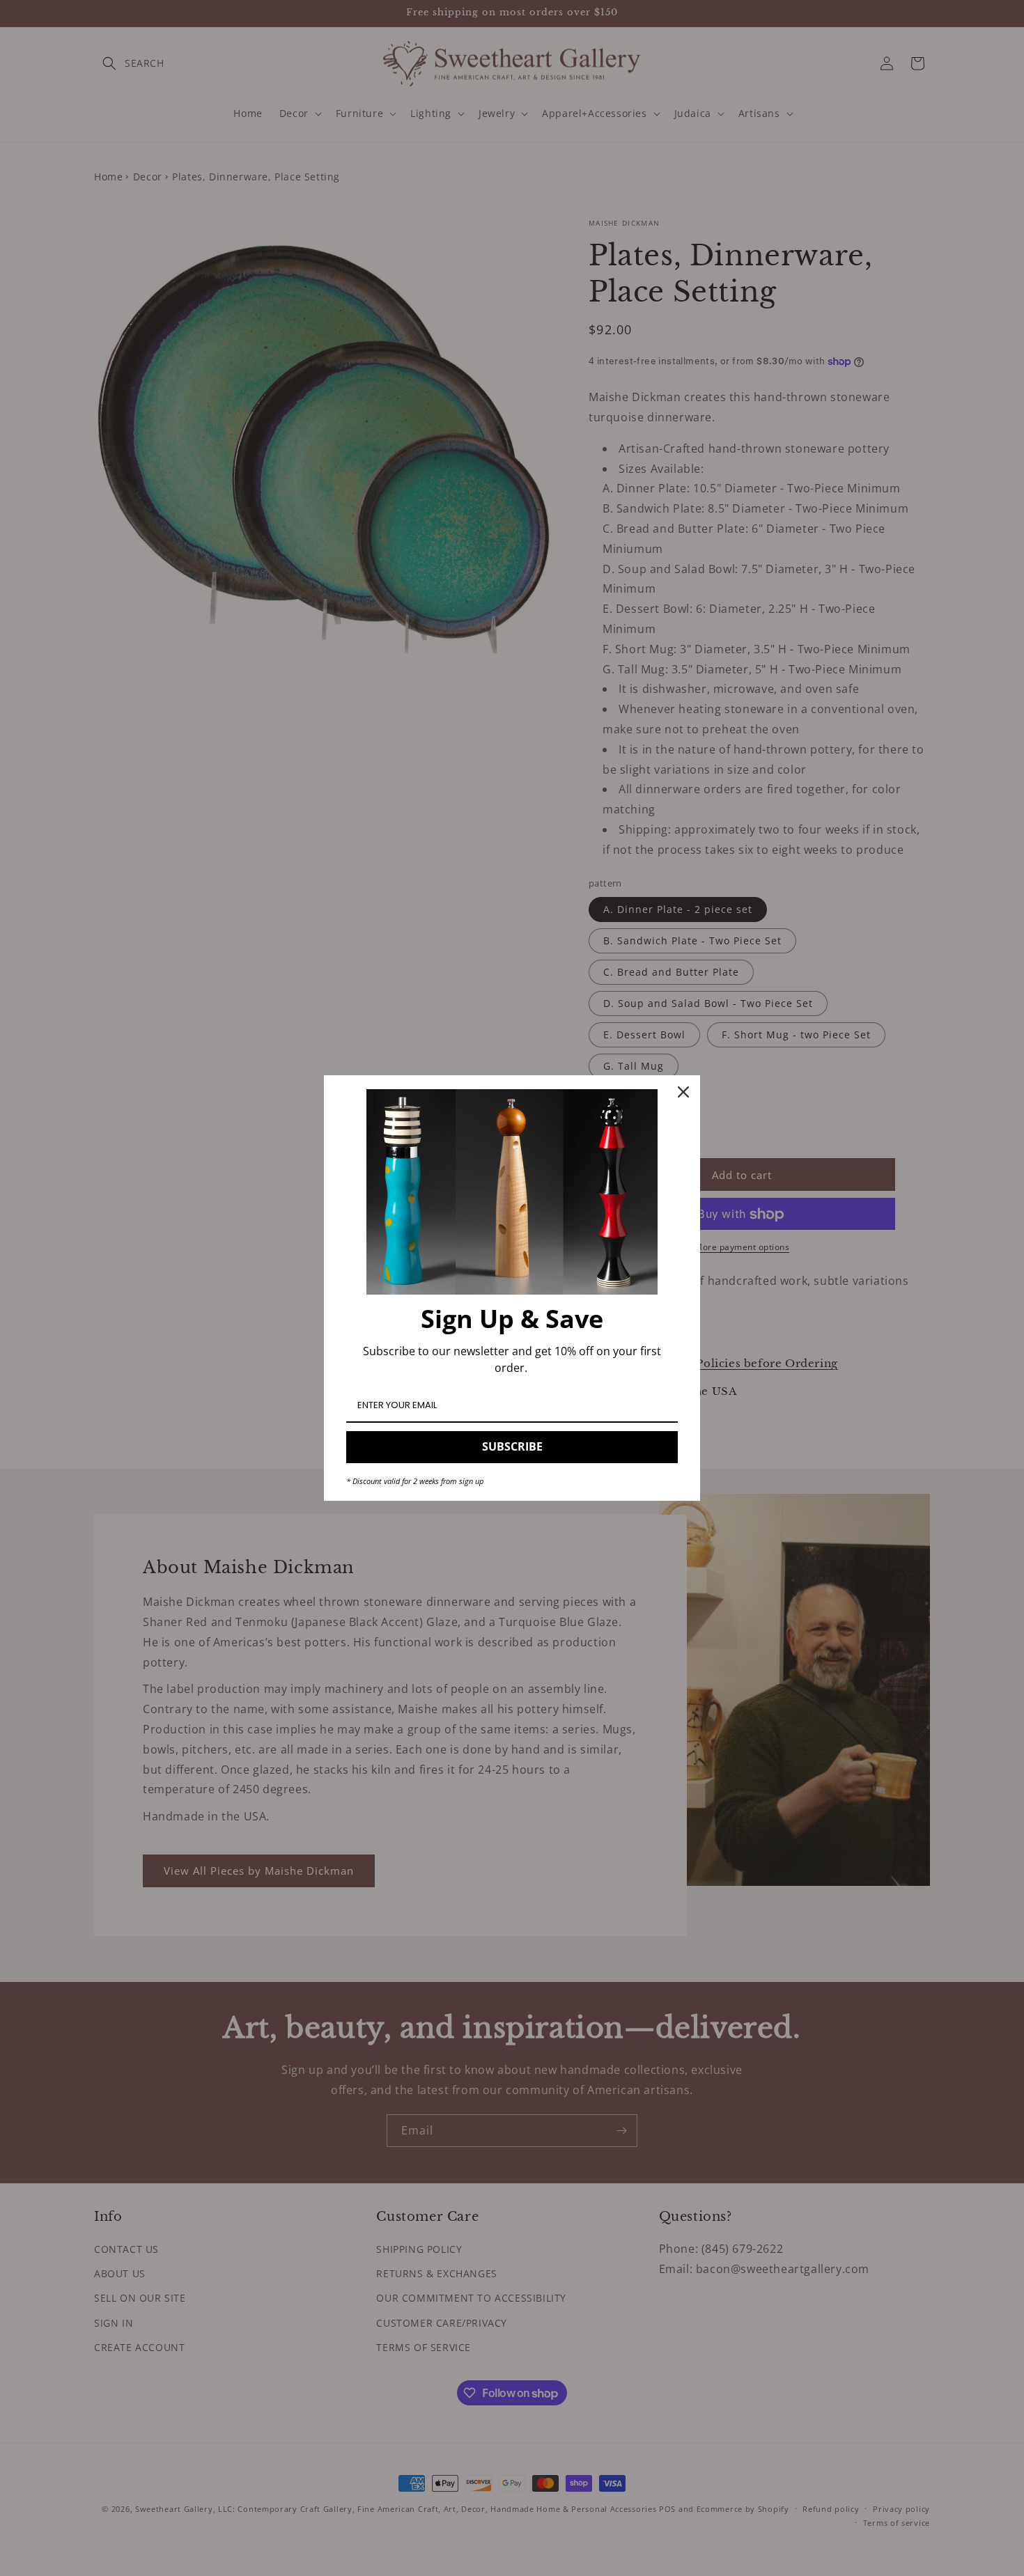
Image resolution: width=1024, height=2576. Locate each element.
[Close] (683, 1092)
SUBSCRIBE (512, 1446)
